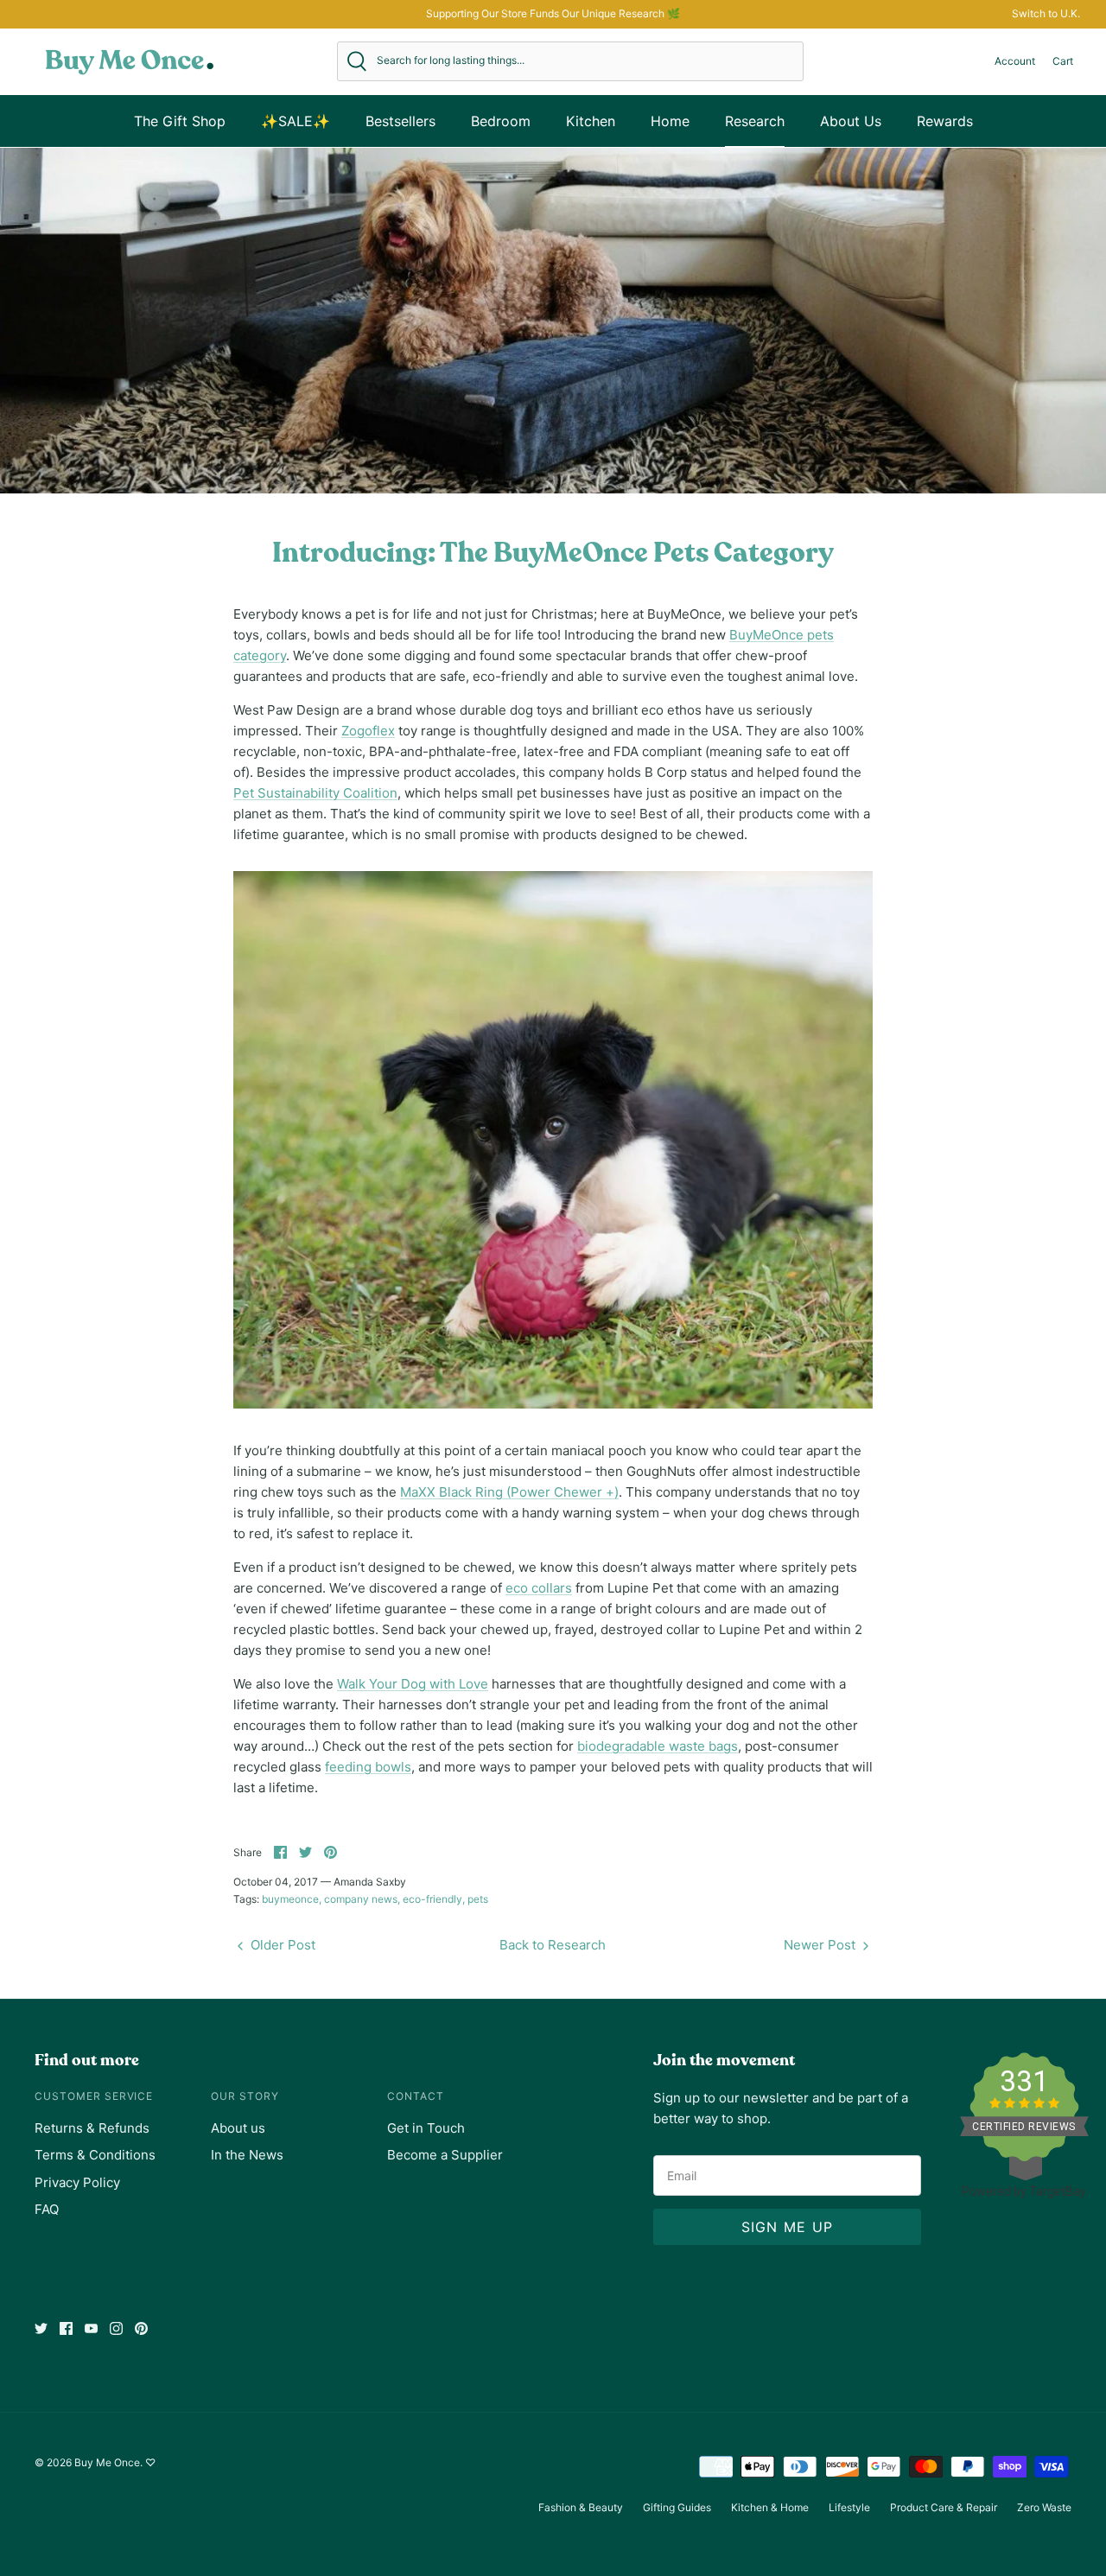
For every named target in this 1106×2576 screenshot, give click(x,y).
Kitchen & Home (770, 2507)
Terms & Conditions (95, 2155)
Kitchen (591, 121)
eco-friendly (432, 1899)
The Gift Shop (180, 121)
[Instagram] (116, 2328)
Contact (416, 2096)
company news (361, 1899)
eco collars (539, 1588)
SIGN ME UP (788, 2227)
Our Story (245, 2096)
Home (670, 121)
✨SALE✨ (296, 121)
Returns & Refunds (92, 2128)
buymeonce (290, 1899)
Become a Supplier (445, 2155)
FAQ (47, 2209)
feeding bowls (368, 1767)
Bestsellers (400, 121)
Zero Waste (1044, 2507)
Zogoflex (368, 731)
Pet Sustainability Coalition (315, 793)
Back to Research (553, 1945)
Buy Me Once (107, 2462)
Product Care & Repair (944, 2507)
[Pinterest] (141, 2328)
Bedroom (501, 121)
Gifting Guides (677, 2507)
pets (478, 1899)
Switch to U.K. (1046, 13)
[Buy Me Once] (130, 61)
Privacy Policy (77, 2182)
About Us (851, 121)
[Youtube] (91, 2328)
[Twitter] (41, 2328)
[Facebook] (66, 2328)
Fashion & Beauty (581, 2507)
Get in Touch (426, 2128)
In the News (247, 2155)
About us (238, 2128)
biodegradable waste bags (658, 1746)
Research (755, 121)
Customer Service (94, 2096)
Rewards (945, 121)
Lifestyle (849, 2507)
